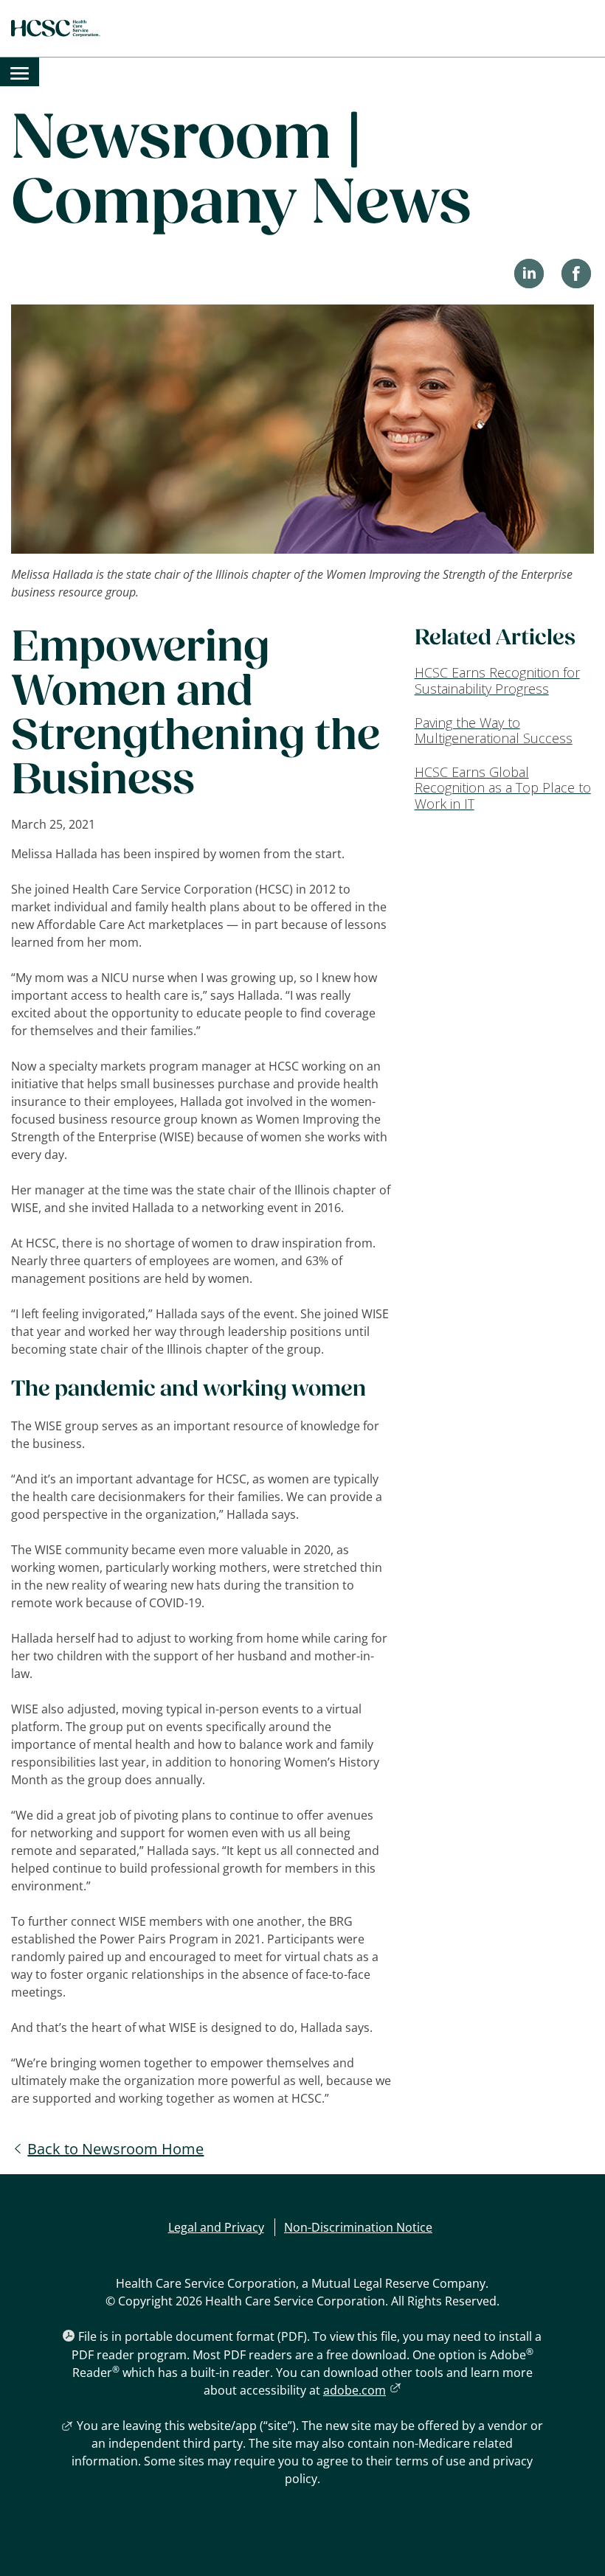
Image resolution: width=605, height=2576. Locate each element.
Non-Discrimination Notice (358, 2227)
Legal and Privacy (216, 2227)
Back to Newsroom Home (115, 2149)
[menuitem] (20, 72)
